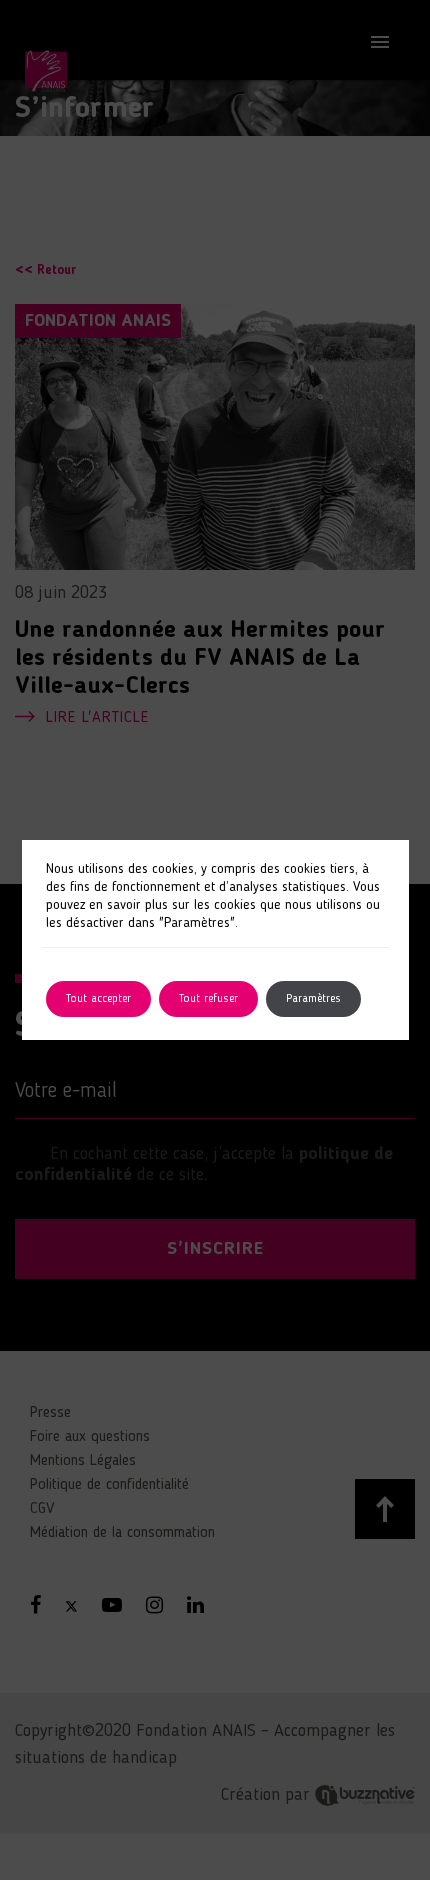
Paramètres (313, 999)
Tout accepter (98, 999)
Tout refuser (208, 999)
